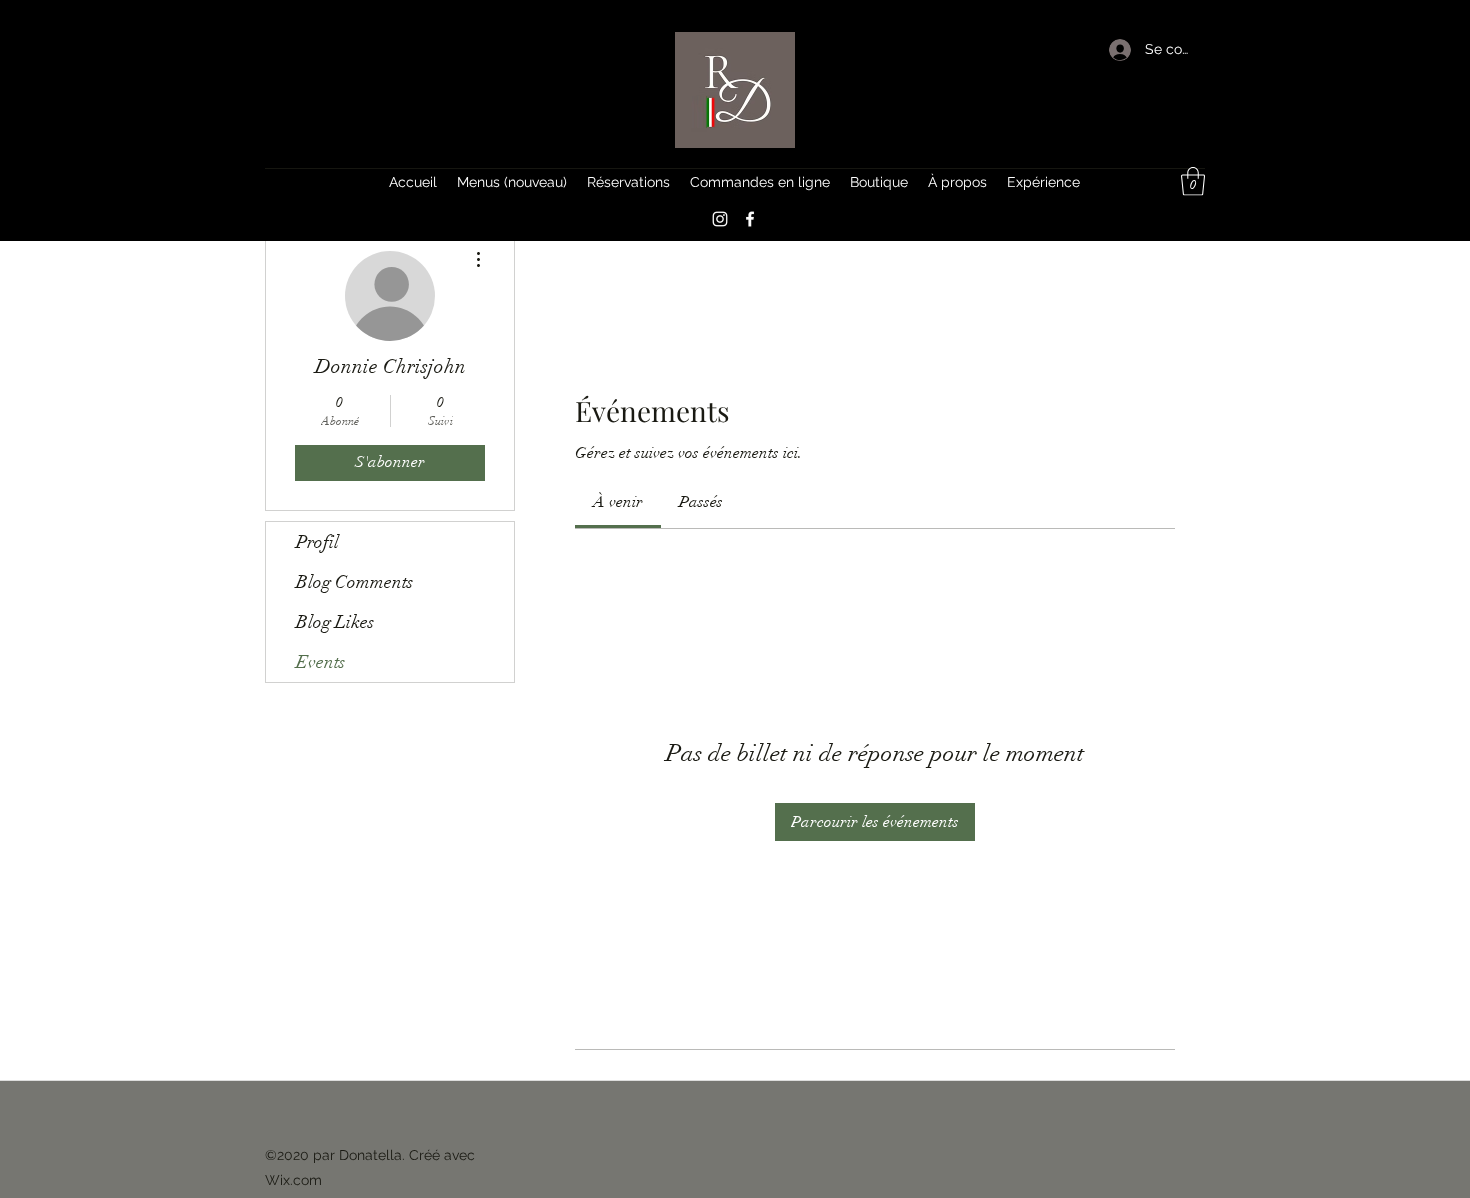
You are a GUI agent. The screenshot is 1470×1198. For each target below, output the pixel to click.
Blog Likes (335, 622)
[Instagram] (720, 219)
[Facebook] (750, 219)
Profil (317, 542)
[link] (618, 502)
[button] (1193, 181)
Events (320, 662)
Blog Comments (354, 582)
